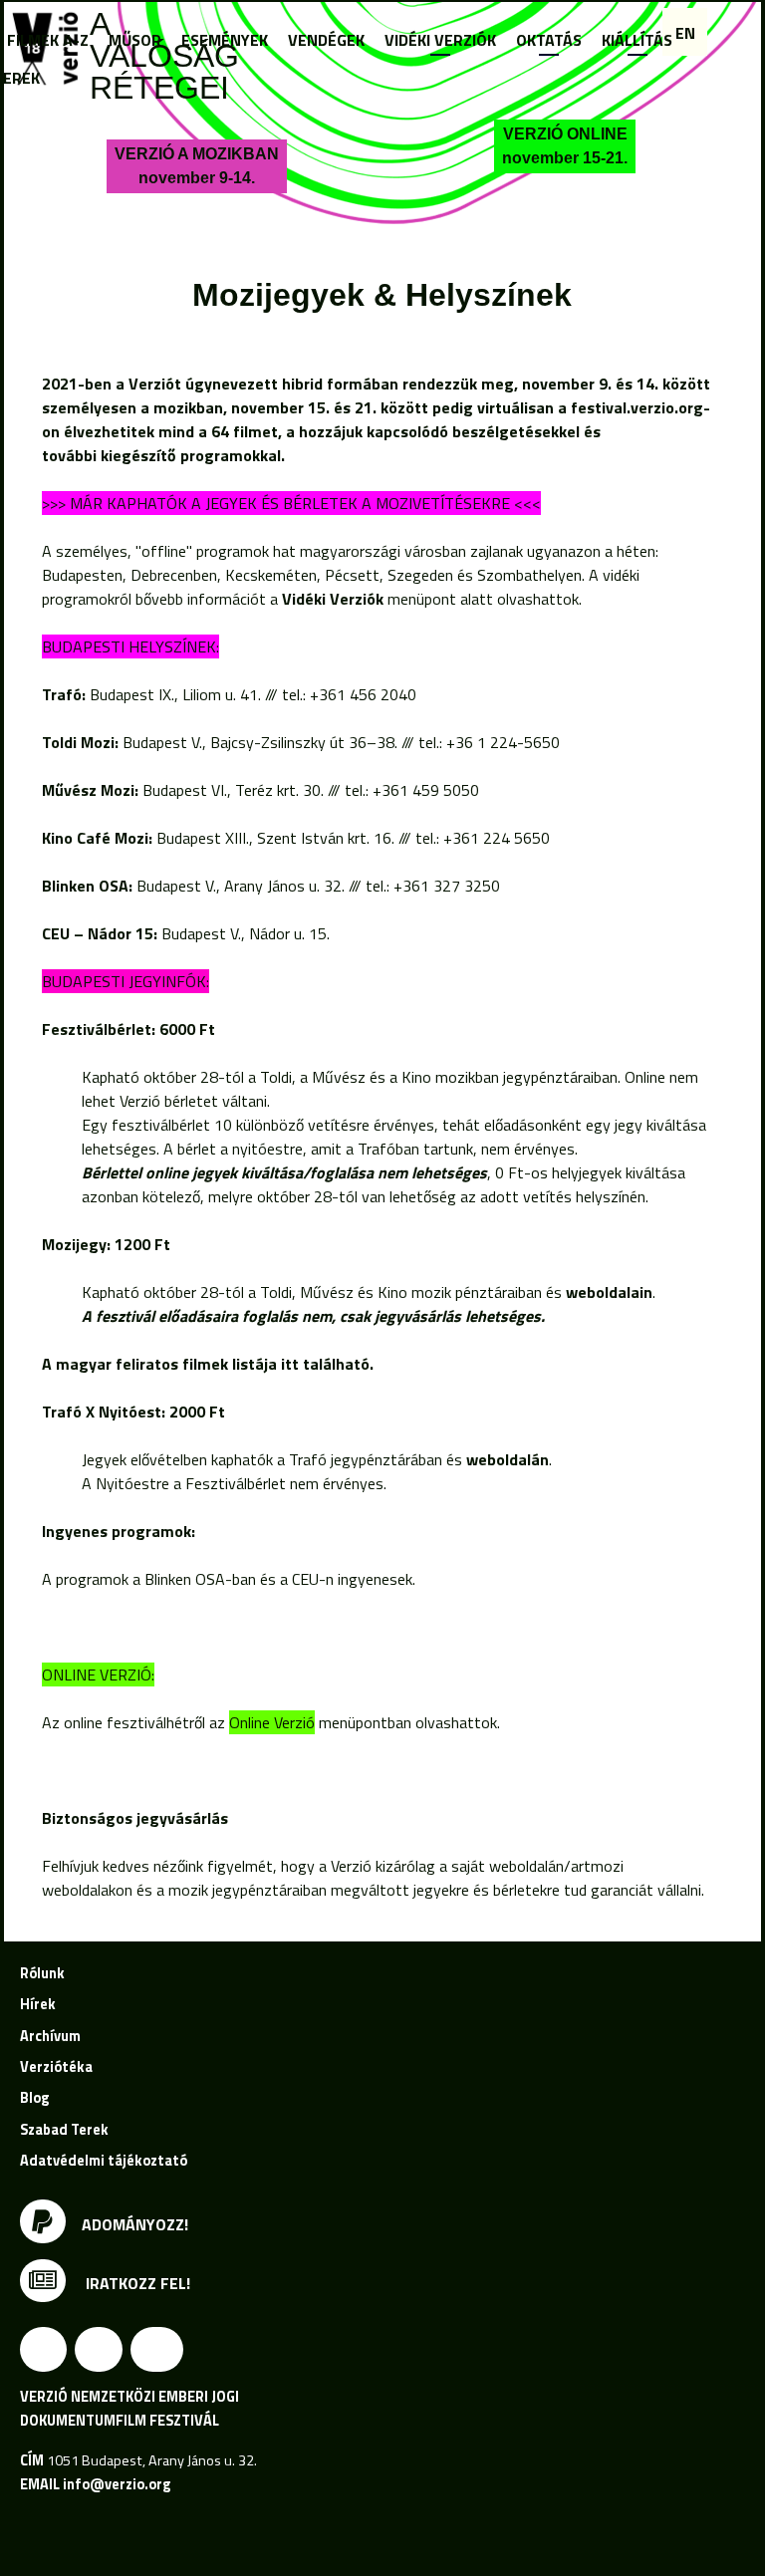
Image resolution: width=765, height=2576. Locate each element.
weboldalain (609, 1292)
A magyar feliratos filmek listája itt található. (210, 1364)
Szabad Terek (64, 2130)
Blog (34, 2098)
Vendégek (326, 40)
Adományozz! (135, 2224)
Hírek (38, 2004)
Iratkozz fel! (136, 2283)
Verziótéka (56, 2067)
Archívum (50, 2036)
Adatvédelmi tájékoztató (104, 2161)
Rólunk (42, 1973)
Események (225, 40)
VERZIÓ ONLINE (565, 146)
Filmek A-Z (48, 40)
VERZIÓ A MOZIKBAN (197, 166)
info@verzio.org (117, 2484)
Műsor (135, 40)
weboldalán (508, 1459)
